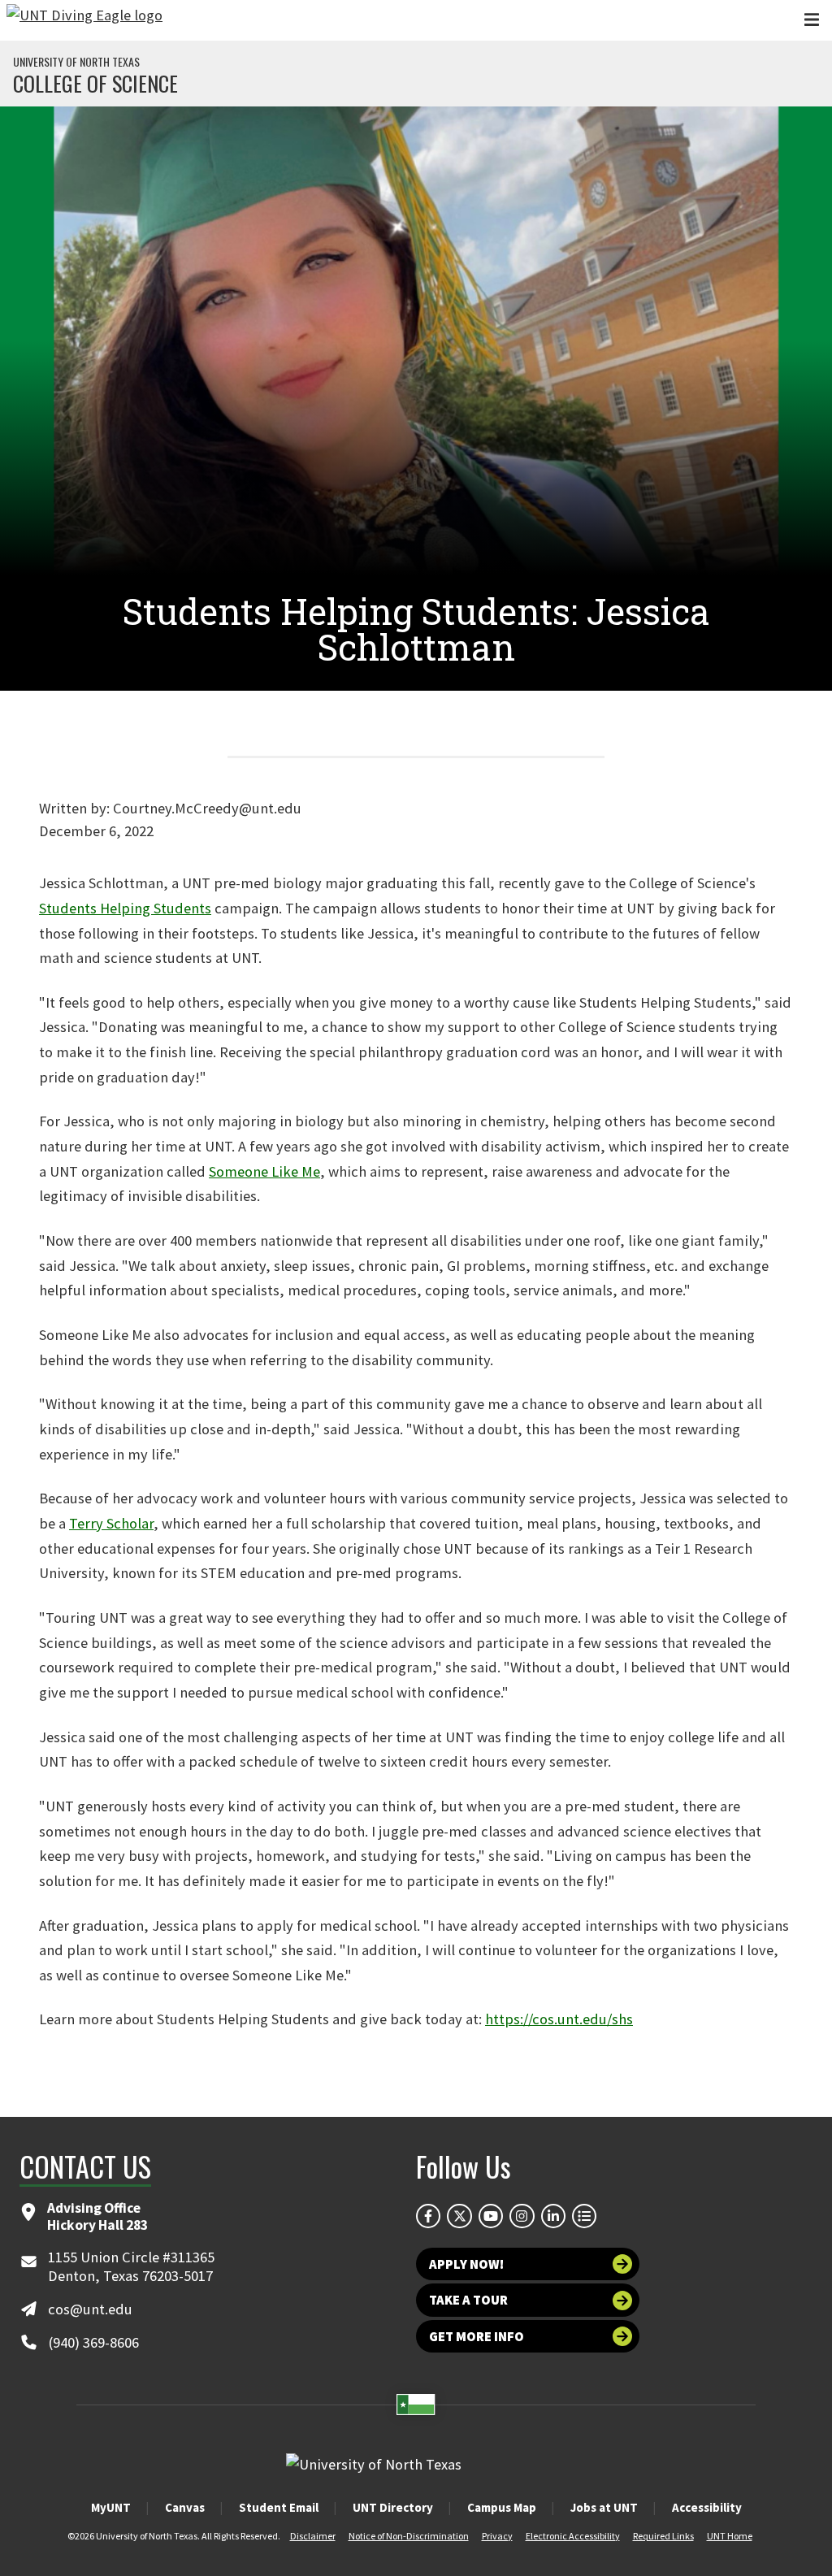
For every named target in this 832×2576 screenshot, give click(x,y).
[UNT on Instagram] (522, 2216)
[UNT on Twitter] (459, 2216)
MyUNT (111, 2507)
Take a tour (468, 2300)
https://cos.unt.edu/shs (559, 2019)
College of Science (95, 84)
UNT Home (730, 2536)
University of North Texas (76, 62)
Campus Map (502, 2507)
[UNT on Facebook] (428, 2216)
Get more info (477, 2336)
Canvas (185, 2507)
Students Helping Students (125, 908)
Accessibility (707, 2507)
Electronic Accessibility (573, 2536)
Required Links (663, 2536)
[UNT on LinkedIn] (553, 2216)
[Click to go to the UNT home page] (84, 20)
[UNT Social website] (584, 2216)
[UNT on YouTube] (491, 2216)
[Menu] (812, 20)
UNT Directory (393, 2507)
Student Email (279, 2507)
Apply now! (466, 2264)
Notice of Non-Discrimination (409, 2536)
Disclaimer (313, 2536)
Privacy (497, 2536)
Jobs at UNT (604, 2507)
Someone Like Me (264, 1171)
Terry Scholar (111, 1523)
